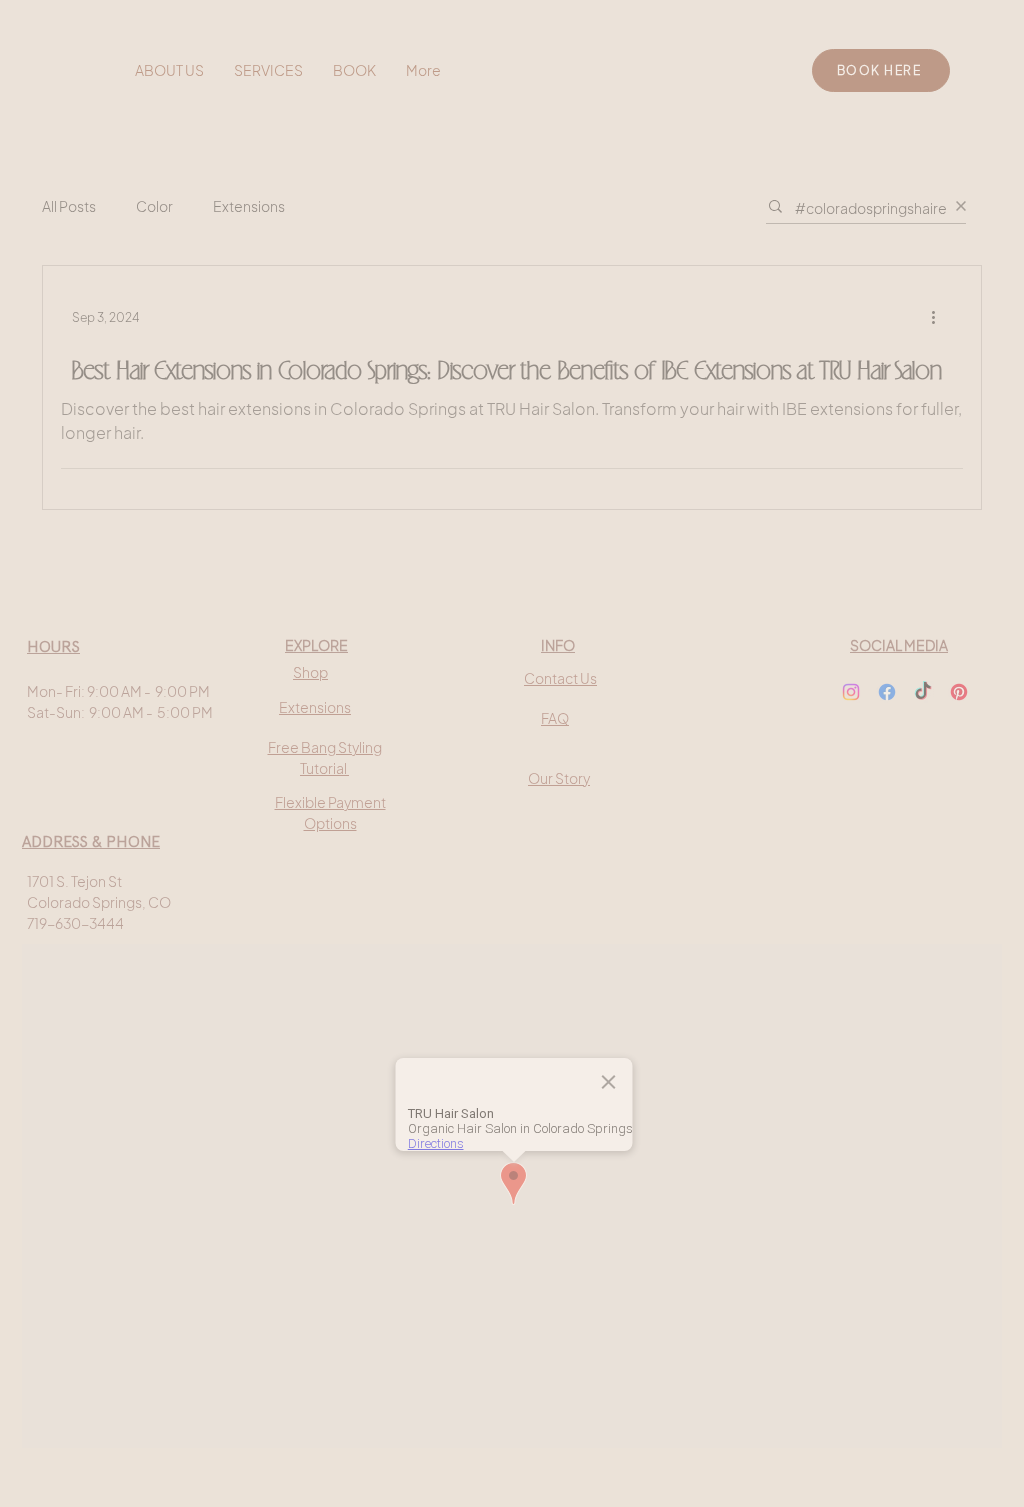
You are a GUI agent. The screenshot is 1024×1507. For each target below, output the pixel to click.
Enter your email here (239, 669)
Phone (190, 829)
